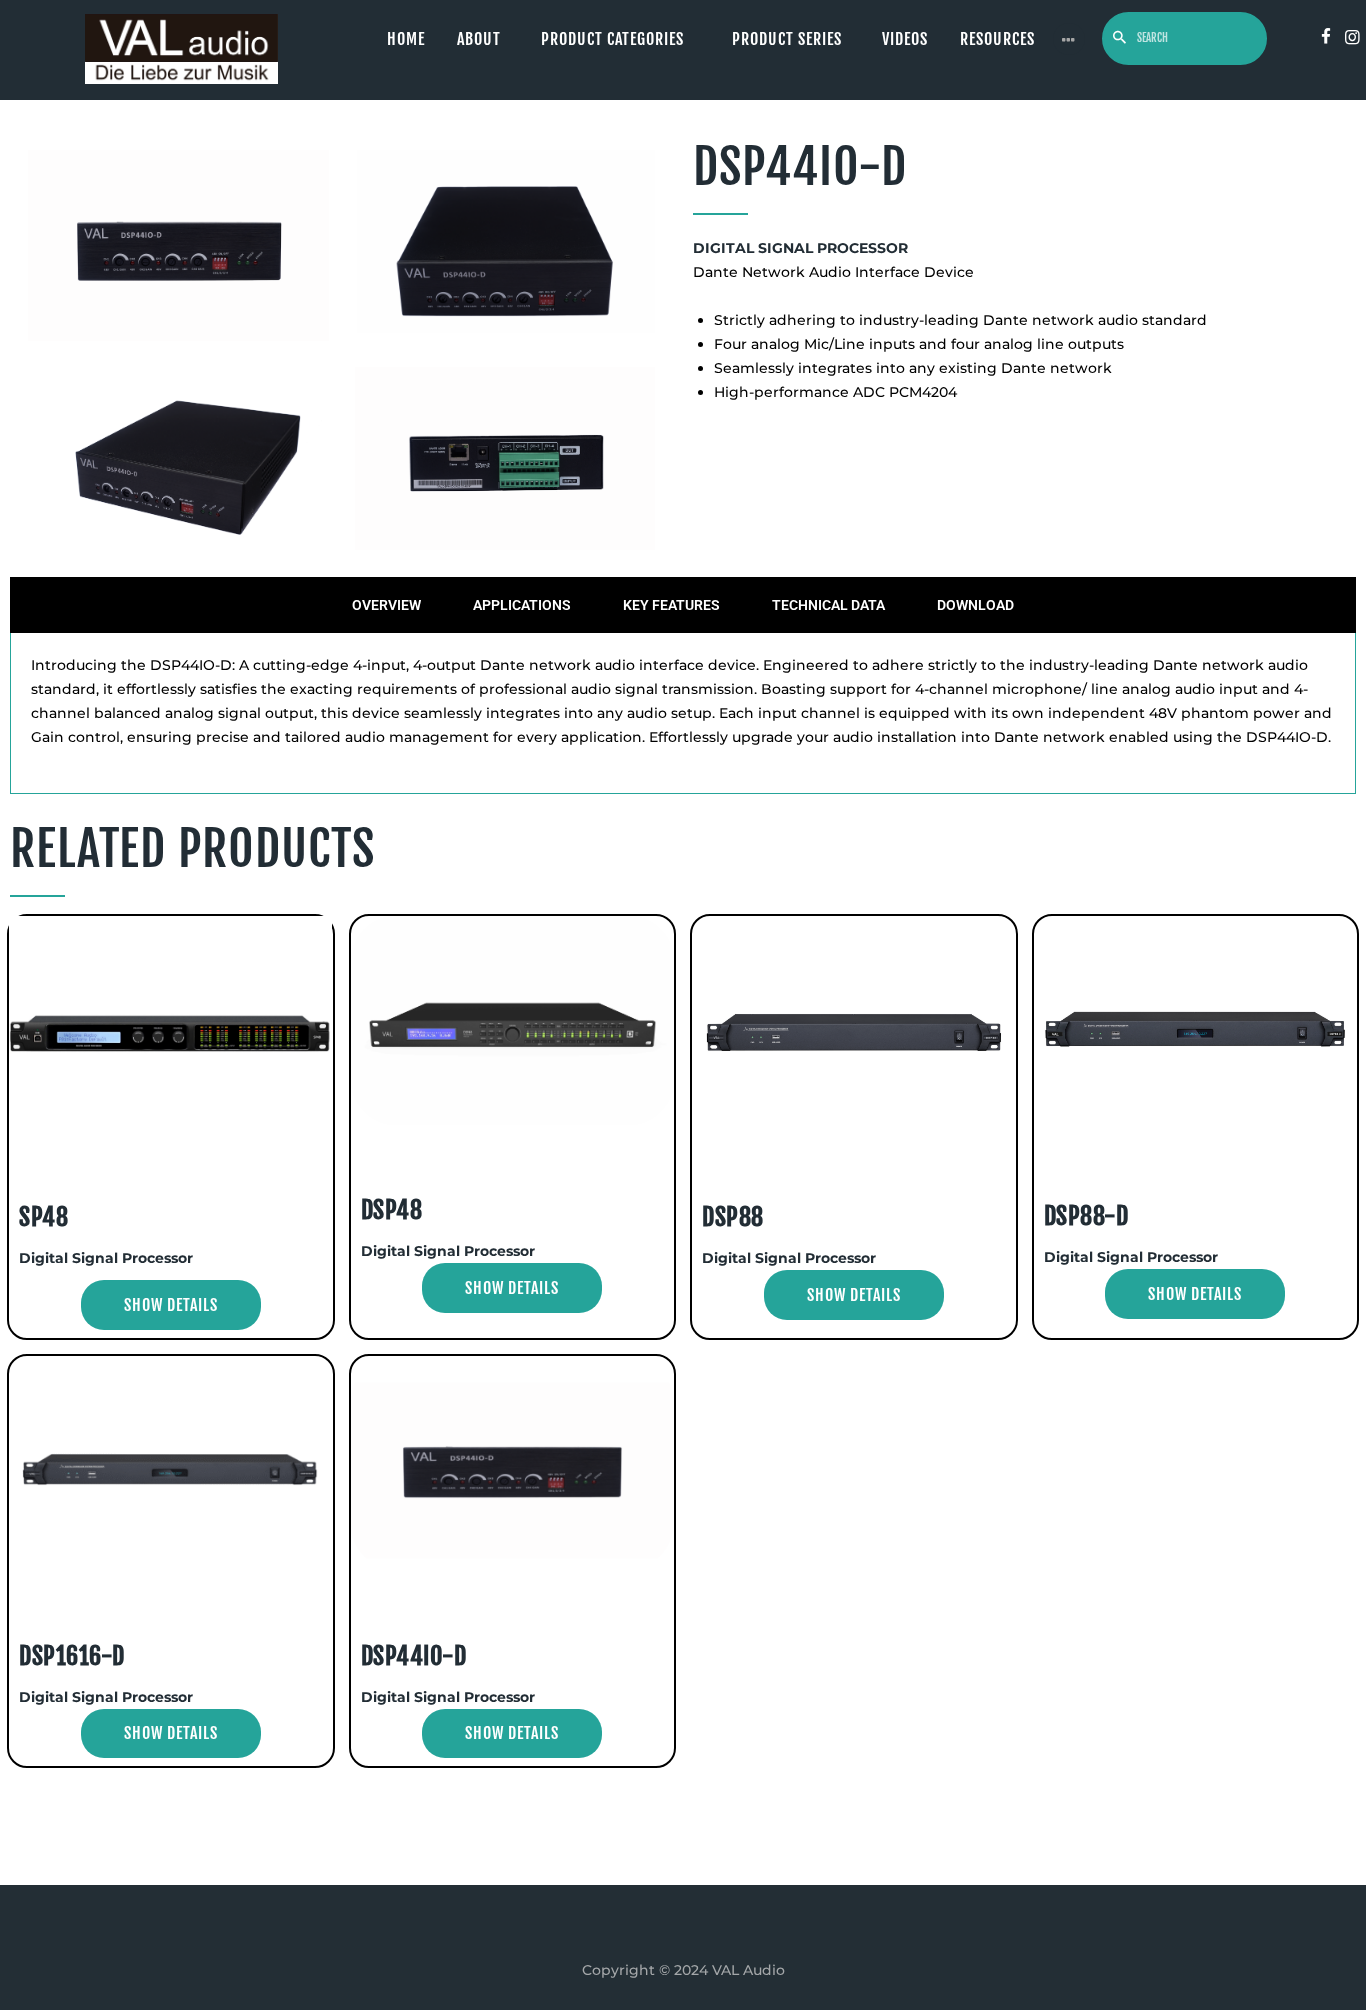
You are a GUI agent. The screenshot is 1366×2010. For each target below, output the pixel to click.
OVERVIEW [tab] (386, 605)
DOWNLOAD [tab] (975, 605)
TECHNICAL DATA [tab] (828, 605)
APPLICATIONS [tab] (522, 605)
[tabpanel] (683, 713)
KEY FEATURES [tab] (671, 605)
